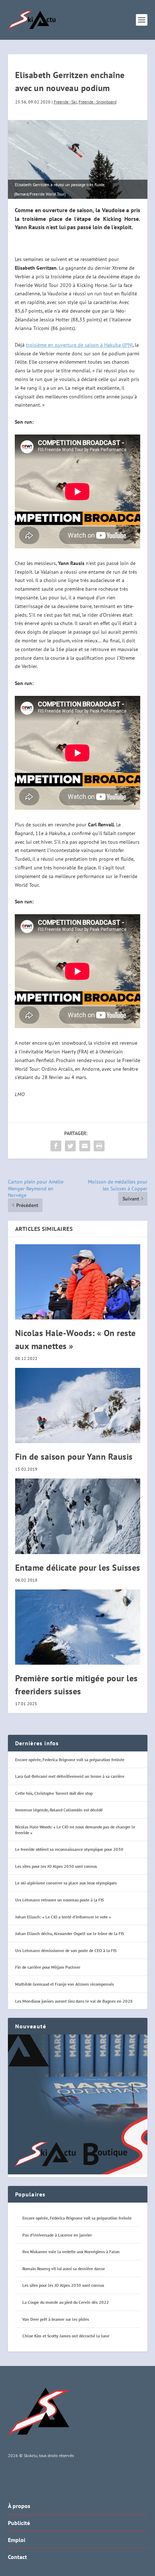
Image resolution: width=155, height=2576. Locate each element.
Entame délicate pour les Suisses (78, 1568)
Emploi (17, 2540)
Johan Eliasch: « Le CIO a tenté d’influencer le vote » (63, 1917)
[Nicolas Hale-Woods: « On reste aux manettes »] (78, 1282)
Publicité (19, 2523)
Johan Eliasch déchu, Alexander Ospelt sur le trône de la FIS (70, 1933)
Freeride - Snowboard (98, 102)
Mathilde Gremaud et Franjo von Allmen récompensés (65, 1984)
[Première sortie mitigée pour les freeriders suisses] (78, 1627)
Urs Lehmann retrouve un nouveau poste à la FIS (59, 1900)
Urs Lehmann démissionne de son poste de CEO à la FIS (66, 1950)
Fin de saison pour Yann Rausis (74, 1457)
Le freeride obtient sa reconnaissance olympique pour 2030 (69, 1849)
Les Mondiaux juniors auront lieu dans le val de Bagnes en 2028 (74, 2001)
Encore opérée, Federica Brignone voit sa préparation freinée (70, 1760)
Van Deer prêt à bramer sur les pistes (56, 2319)
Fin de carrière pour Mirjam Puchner (48, 1967)
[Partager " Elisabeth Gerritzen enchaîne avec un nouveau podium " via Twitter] (70, 1146)
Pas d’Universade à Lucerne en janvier (57, 2235)
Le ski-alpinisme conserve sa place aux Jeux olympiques (66, 1883)
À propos (19, 2506)
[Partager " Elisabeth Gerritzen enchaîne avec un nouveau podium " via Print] (99, 1146)
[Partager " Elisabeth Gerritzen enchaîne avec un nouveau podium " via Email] (85, 1146)
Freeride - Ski (65, 102)
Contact (17, 2557)
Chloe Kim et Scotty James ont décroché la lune (66, 2336)
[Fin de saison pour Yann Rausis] (78, 1405)
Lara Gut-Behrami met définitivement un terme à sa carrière (70, 1776)
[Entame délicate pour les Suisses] (78, 1516)
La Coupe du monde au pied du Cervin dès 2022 (66, 2302)
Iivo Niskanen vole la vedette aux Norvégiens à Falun (71, 2252)
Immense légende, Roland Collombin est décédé (59, 1810)
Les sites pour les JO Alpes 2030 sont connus (56, 1866)
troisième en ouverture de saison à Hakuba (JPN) (79, 345)
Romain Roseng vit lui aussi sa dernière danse (64, 2269)
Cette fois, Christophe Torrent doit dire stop (54, 1793)
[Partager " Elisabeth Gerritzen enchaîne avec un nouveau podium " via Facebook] (56, 1146)
